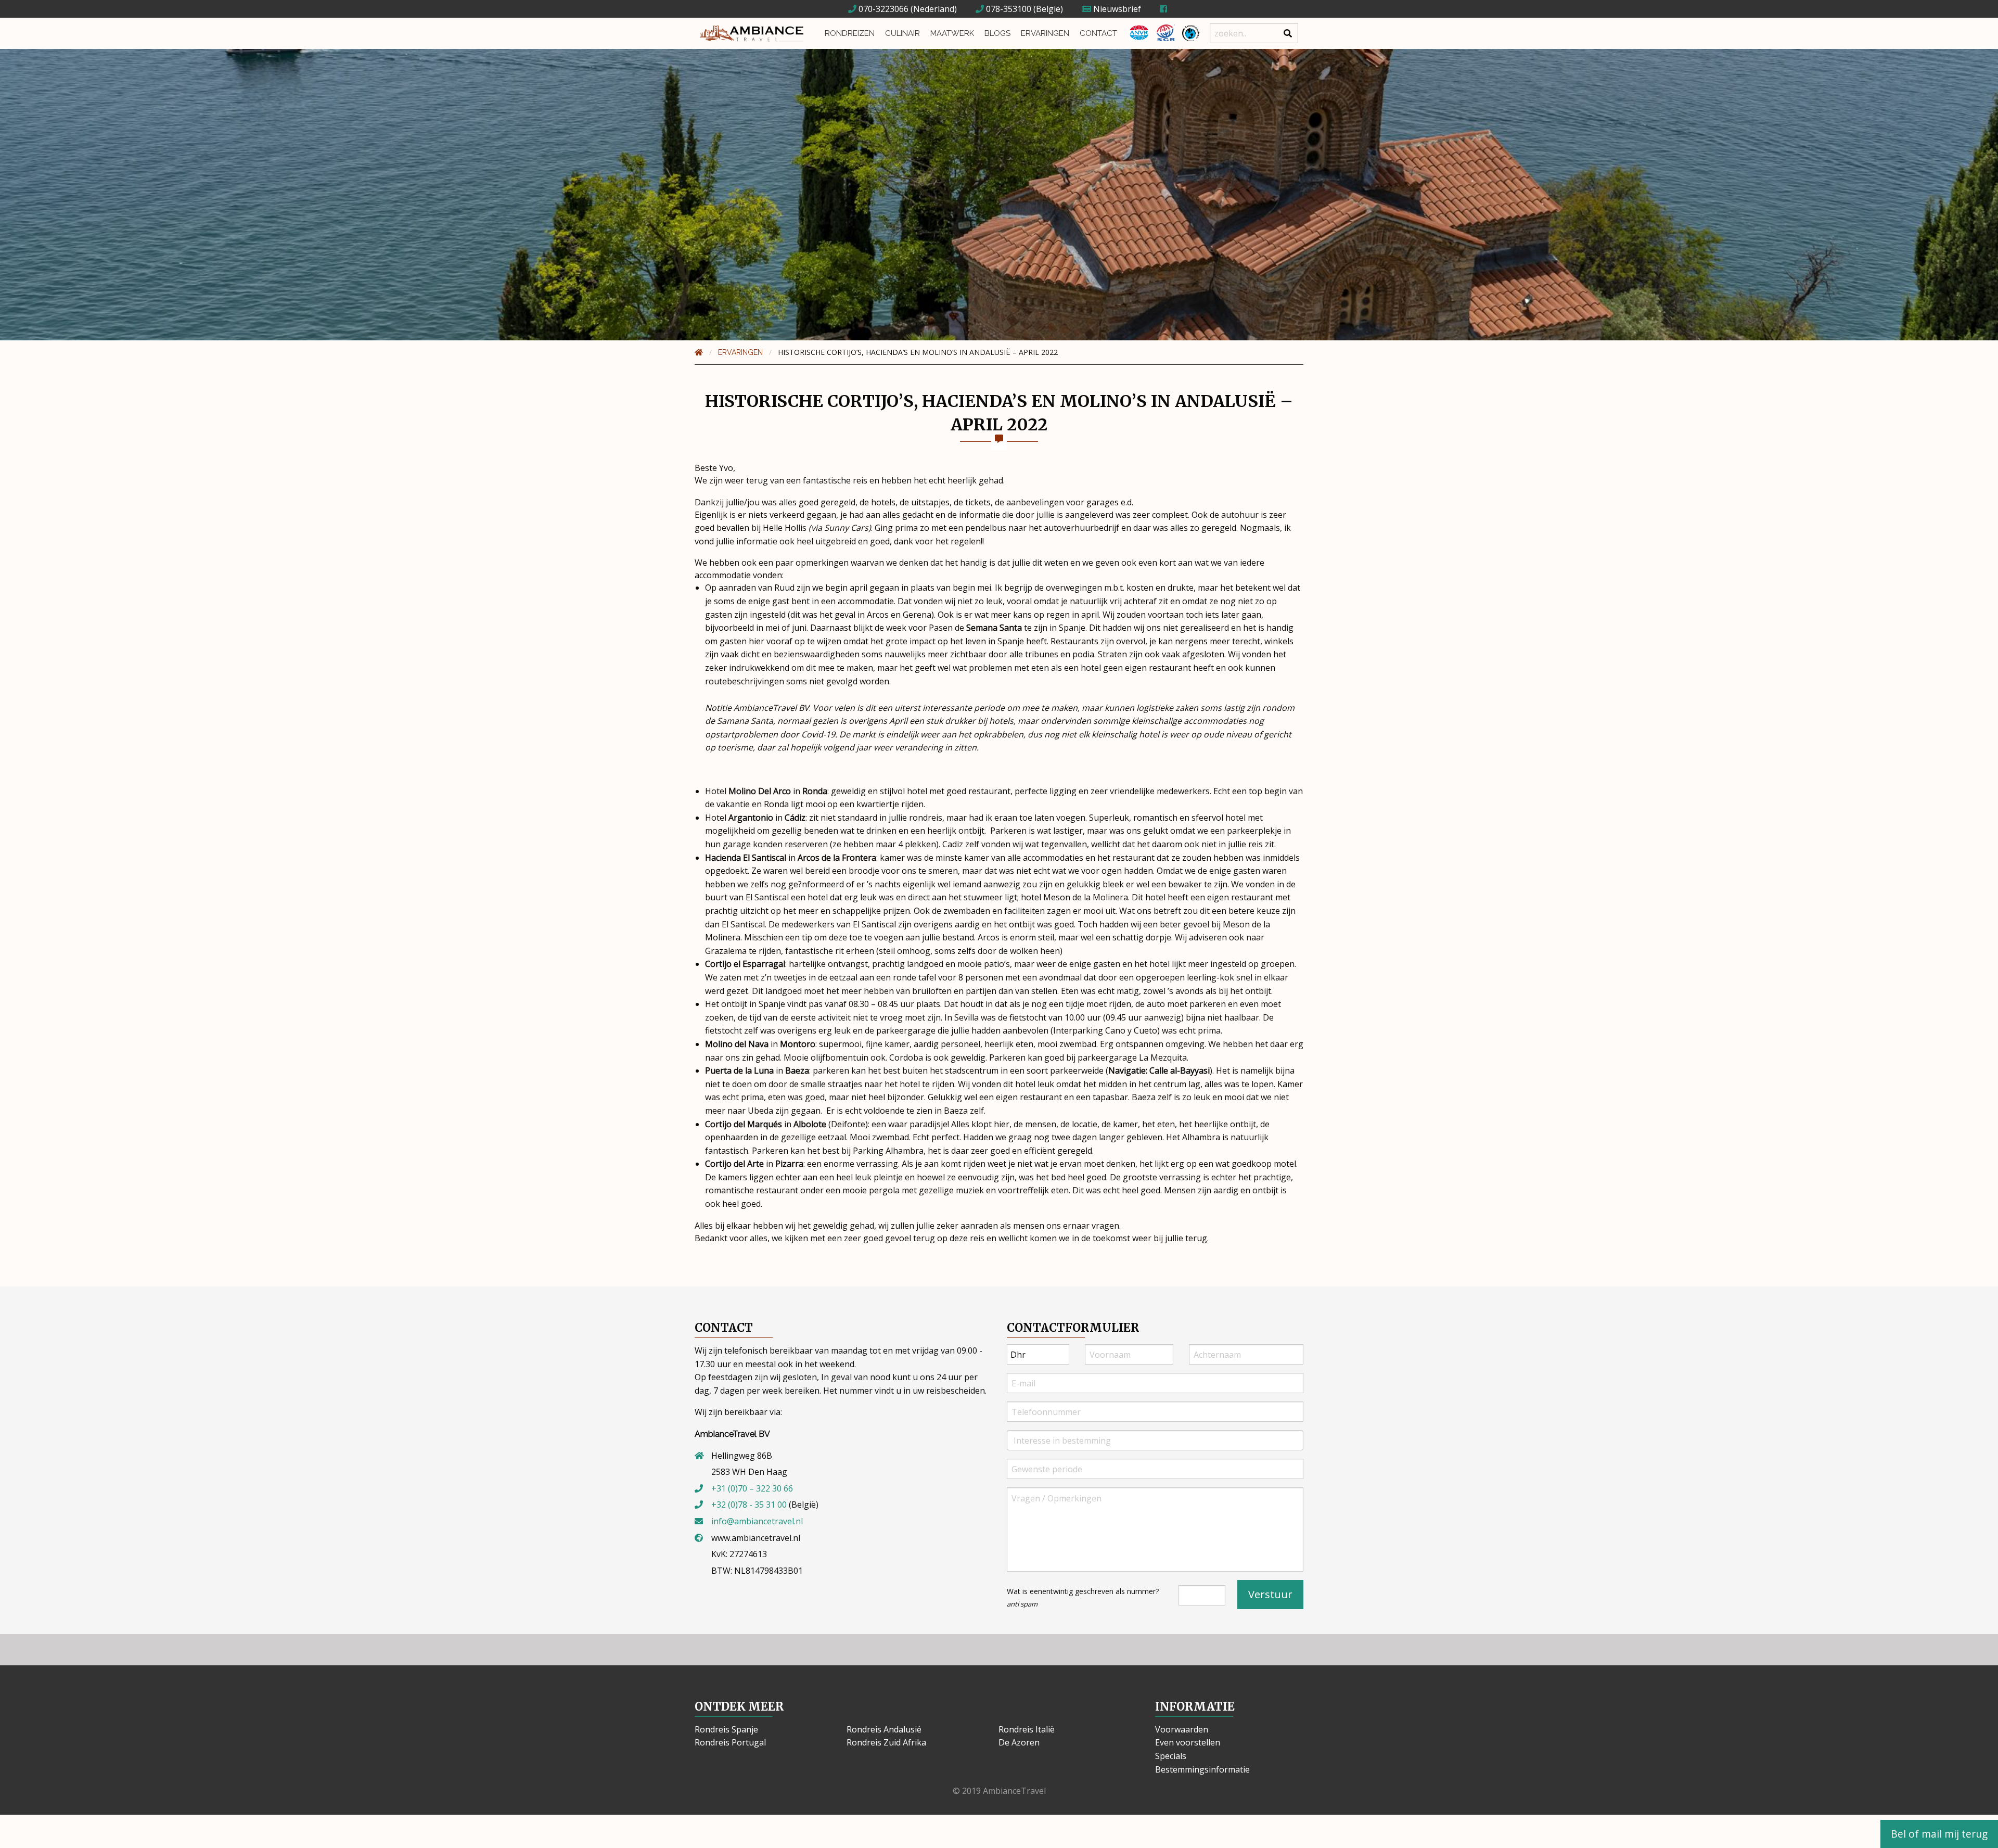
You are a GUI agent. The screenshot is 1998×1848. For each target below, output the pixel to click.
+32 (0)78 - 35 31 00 (749, 1505)
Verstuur (1270, 1594)
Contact (1098, 33)
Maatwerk (952, 33)
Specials (1171, 1756)
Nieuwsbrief (1116, 9)
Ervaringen (1045, 33)
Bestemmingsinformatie (1202, 1769)
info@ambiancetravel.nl (757, 1521)
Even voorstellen (1188, 1742)
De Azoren (1019, 1742)
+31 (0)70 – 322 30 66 (752, 1488)
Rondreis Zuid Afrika (886, 1742)
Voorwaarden (1182, 1729)
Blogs (997, 33)
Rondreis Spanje (726, 1729)
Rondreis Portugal (730, 1742)
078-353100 (1008, 9)
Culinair (902, 33)
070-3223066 (882, 9)
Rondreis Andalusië (884, 1729)
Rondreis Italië (1027, 1729)
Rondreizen (850, 33)
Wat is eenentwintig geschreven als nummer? (1083, 1597)
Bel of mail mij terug (1939, 1834)
